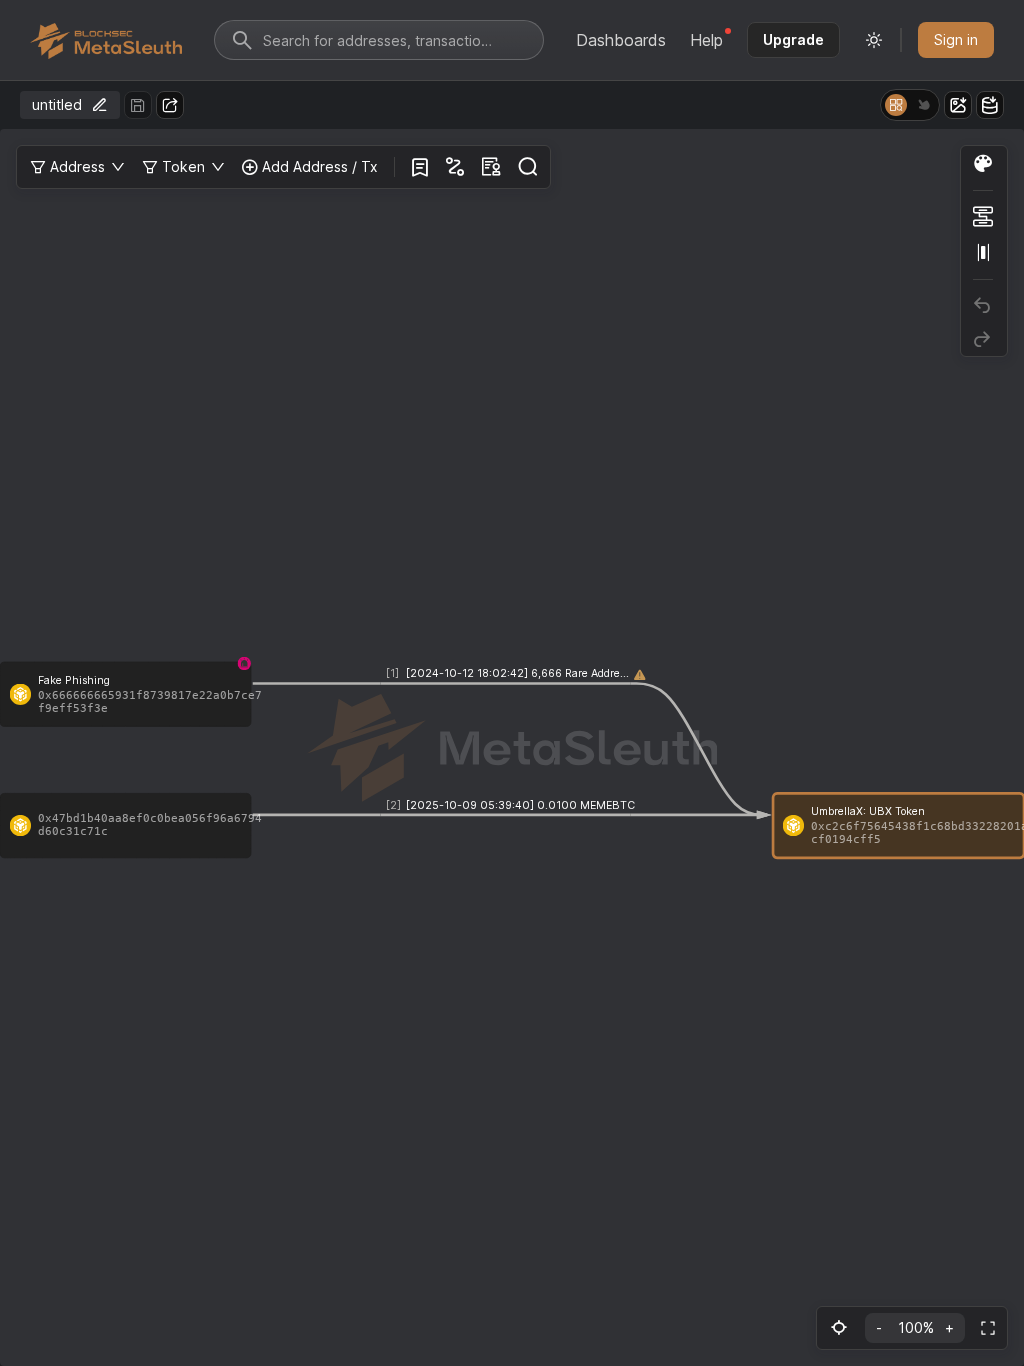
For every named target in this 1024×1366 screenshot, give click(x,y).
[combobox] (379, 40)
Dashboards (621, 40)
